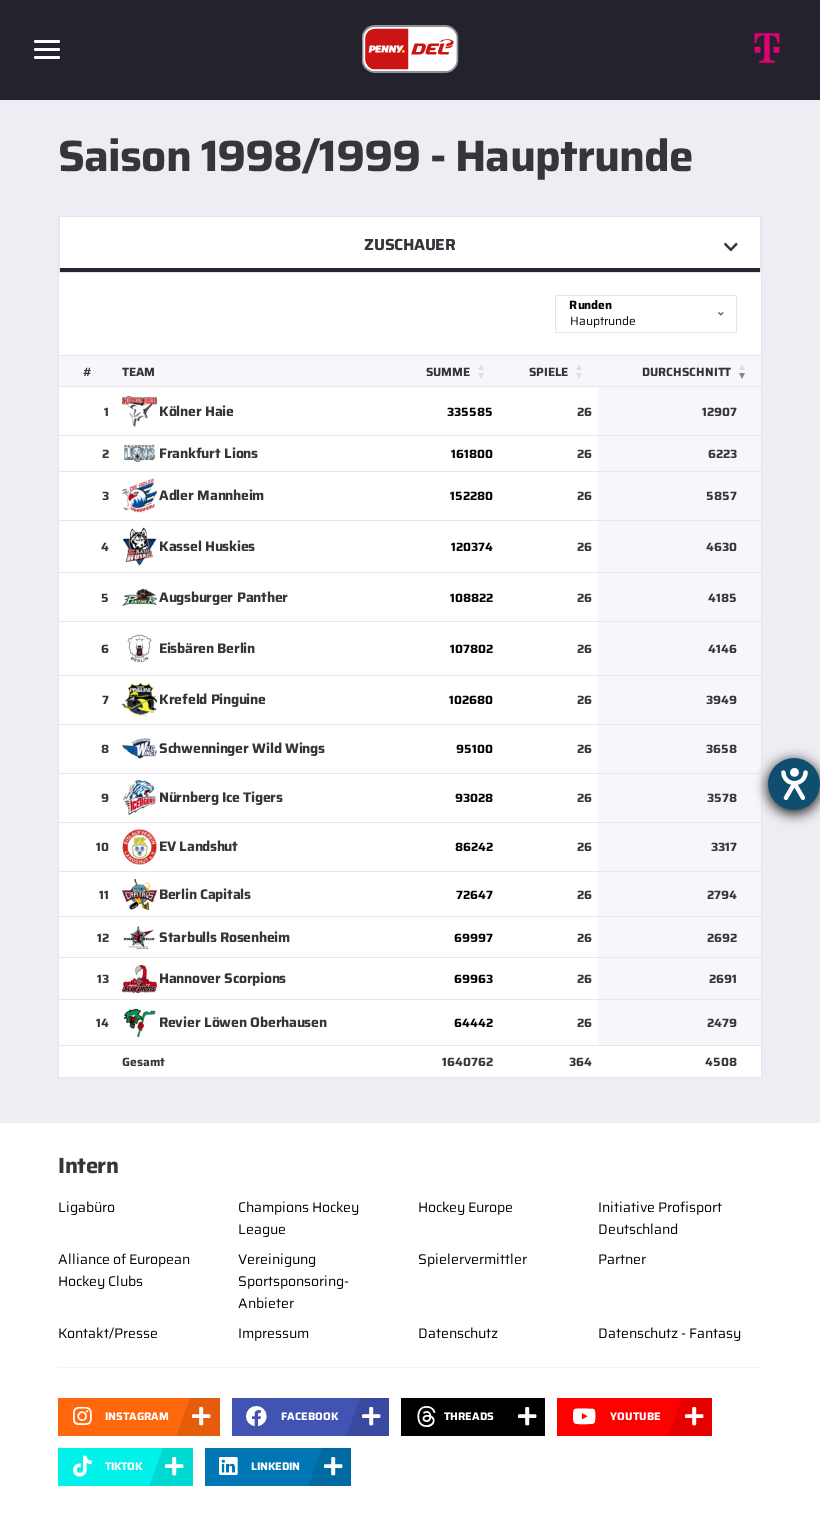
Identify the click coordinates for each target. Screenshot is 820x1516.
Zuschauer (409, 244)
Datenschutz (458, 1333)
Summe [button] (448, 371)
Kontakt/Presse (108, 1333)
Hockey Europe (465, 1207)
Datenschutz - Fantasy (669, 1333)
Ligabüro (86, 1207)
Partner (622, 1259)
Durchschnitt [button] (686, 371)
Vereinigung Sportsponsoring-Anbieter (293, 1281)
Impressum (273, 1333)
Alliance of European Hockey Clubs (124, 1270)
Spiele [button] (548, 371)
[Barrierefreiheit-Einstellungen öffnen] (794, 784)
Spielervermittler (472, 1259)
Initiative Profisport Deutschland (660, 1218)
